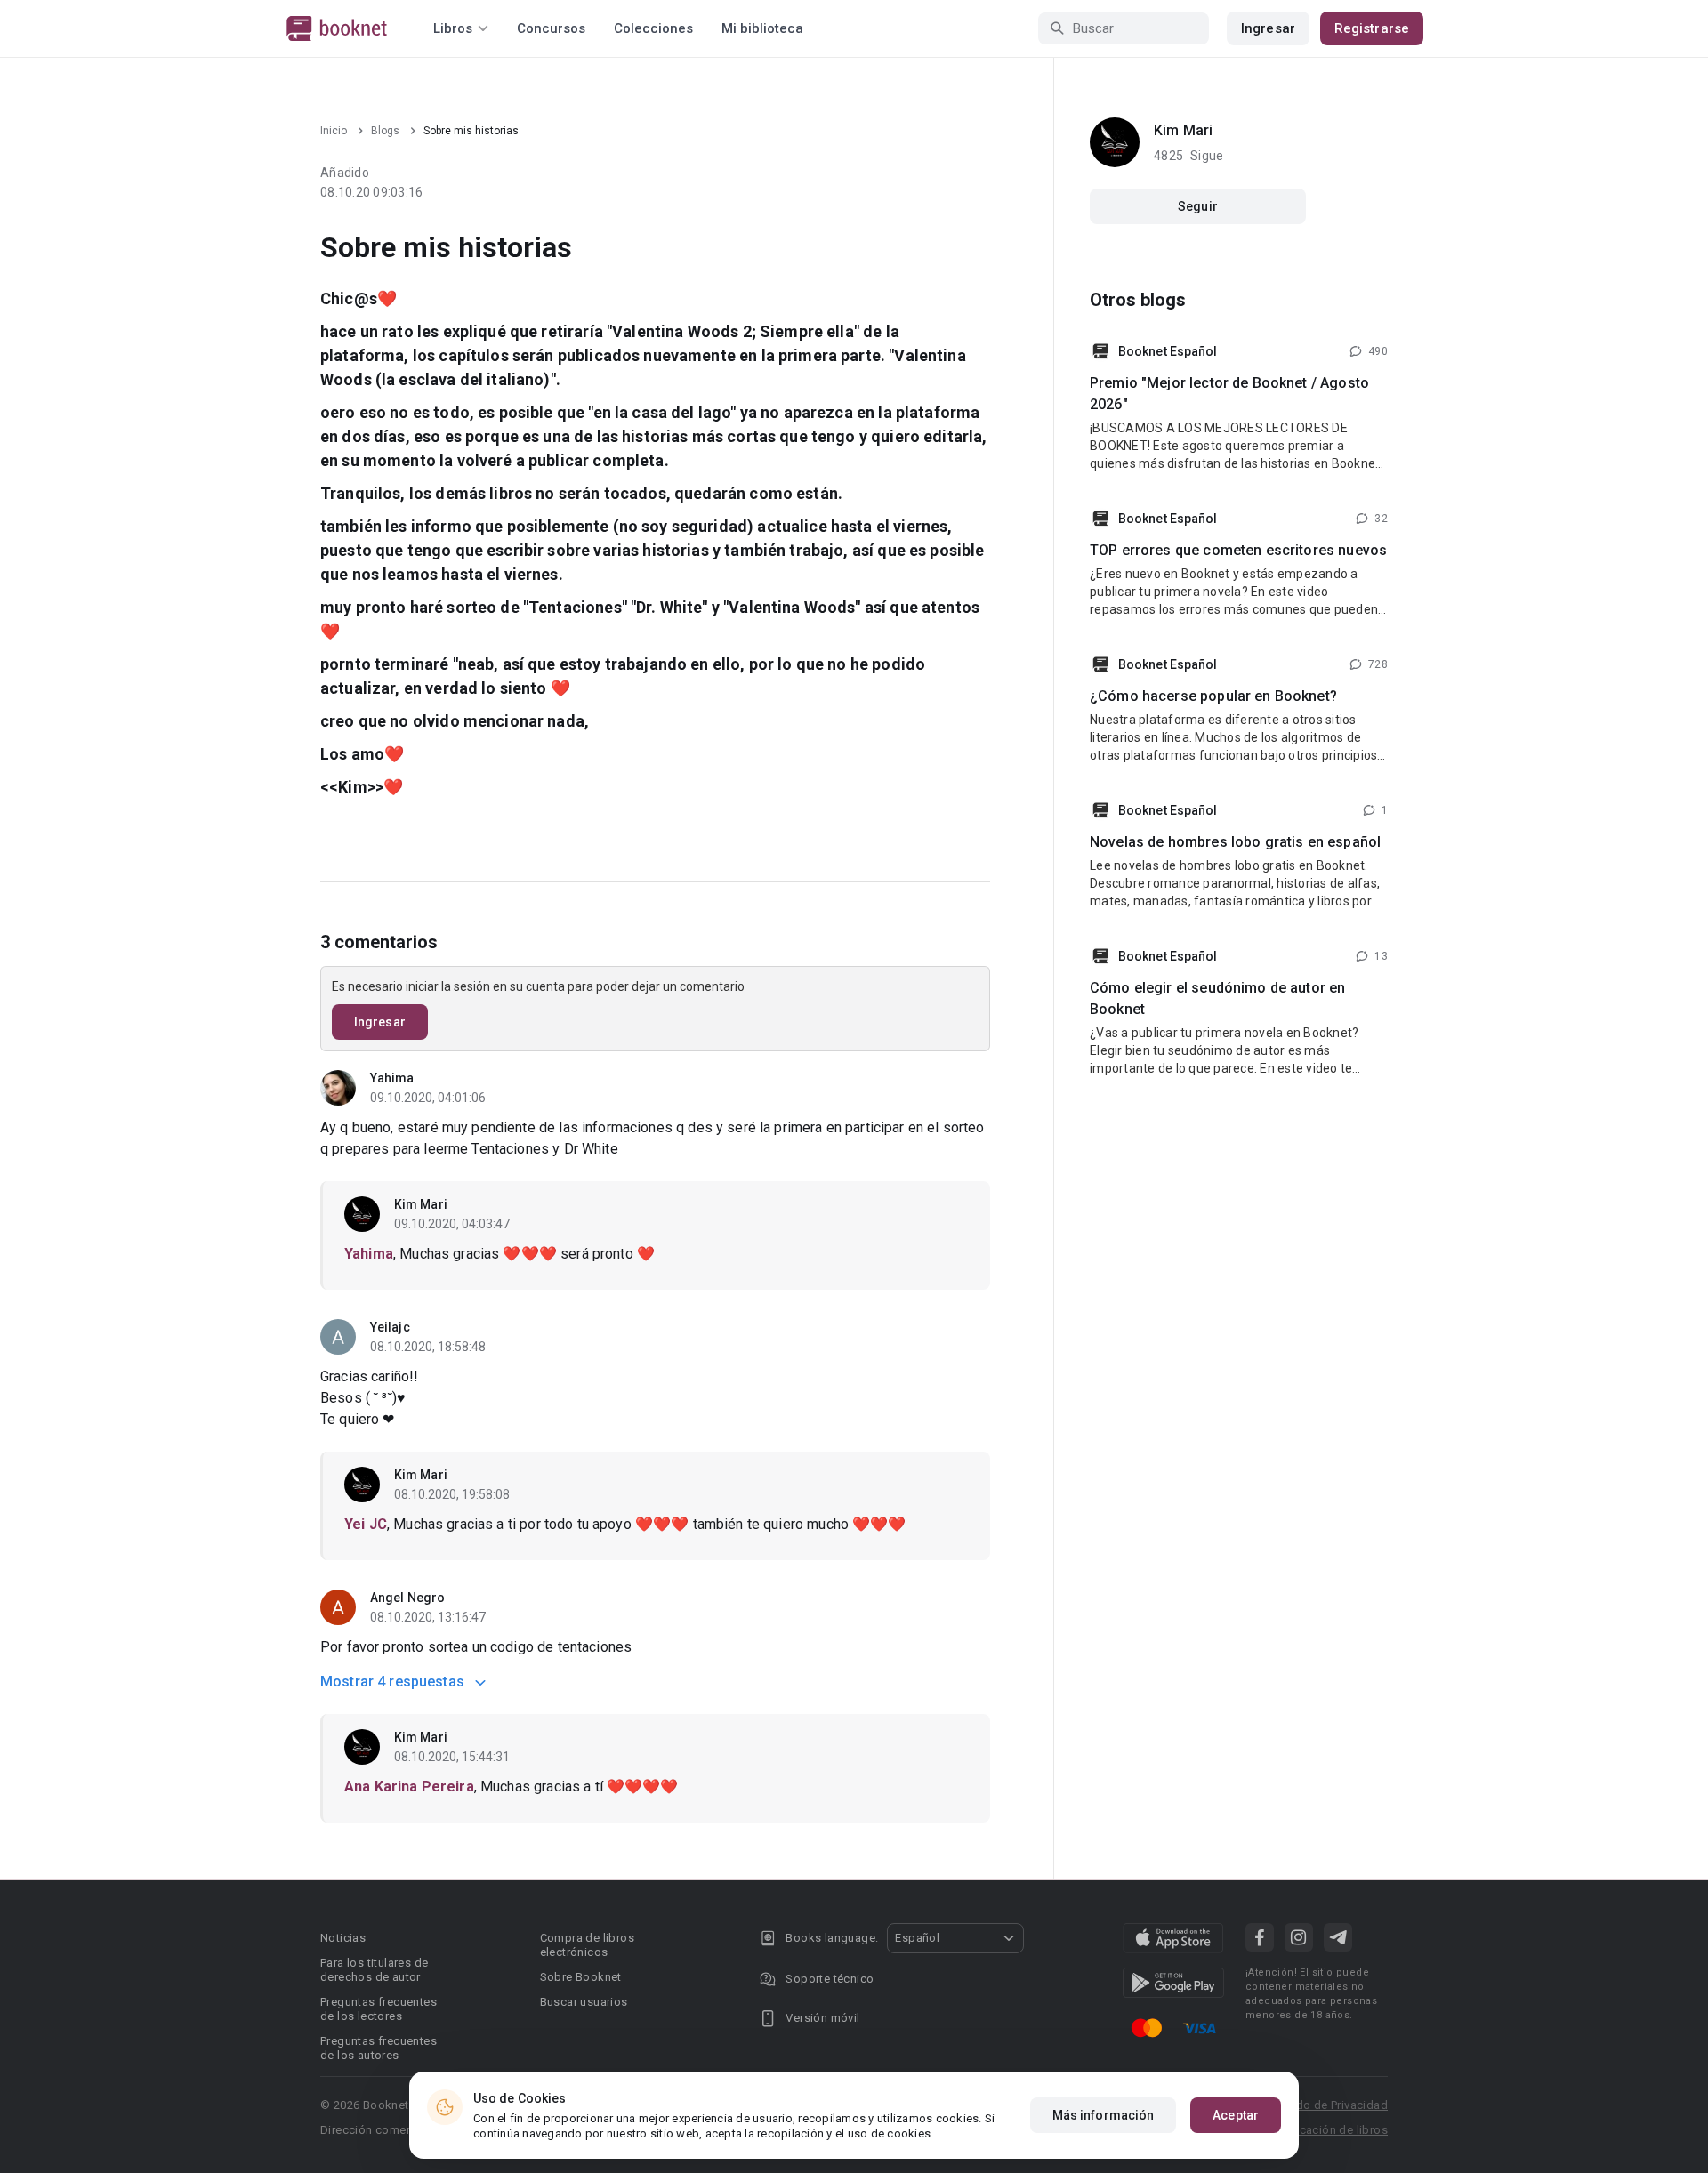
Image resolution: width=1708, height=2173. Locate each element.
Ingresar (1268, 28)
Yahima (392, 1078)
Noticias (343, 1938)
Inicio (334, 131)
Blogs (385, 131)
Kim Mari (421, 1204)
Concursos (551, 28)
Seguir (1198, 206)
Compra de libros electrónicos (587, 1945)
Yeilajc (390, 1327)
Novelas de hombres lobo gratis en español (1235, 842)
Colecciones (653, 28)
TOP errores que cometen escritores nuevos (1238, 550)
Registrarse (1372, 28)
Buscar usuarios (584, 2002)
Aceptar (1236, 2115)
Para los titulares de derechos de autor (374, 1970)
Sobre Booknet (581, 1977)
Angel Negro (407, 1598)
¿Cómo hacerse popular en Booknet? (1213, 696)
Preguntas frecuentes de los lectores (379, 2009)
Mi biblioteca (762, 28)
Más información (1104, 2115)
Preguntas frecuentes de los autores (379, 2048)
